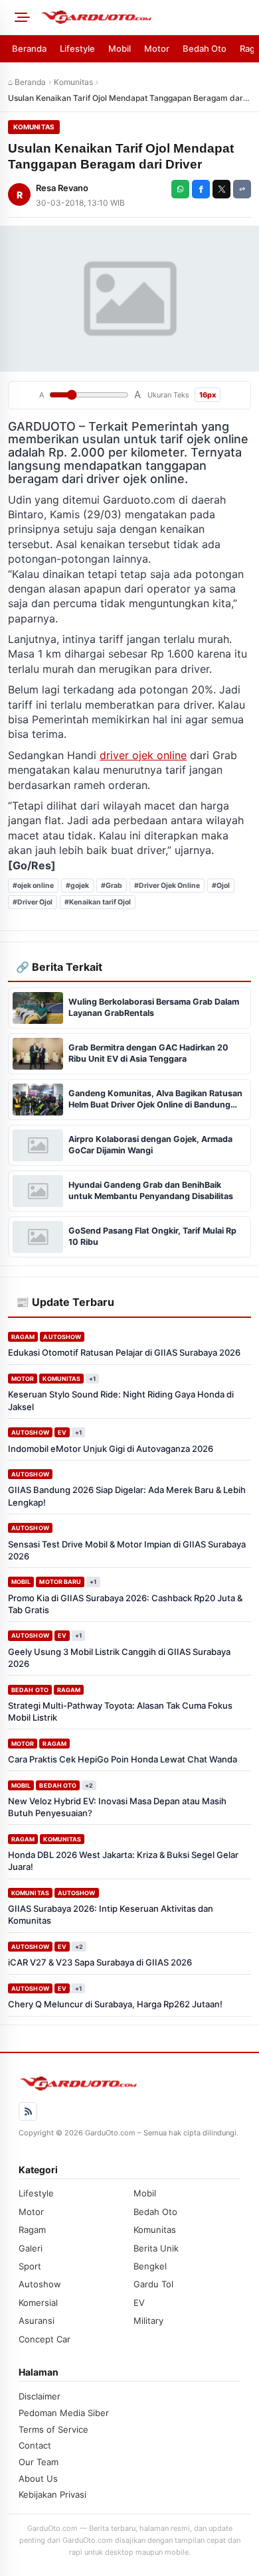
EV (62, 1432)
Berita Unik (156, 2248)
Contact (35, 2445)
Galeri (31, 2248)
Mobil (120, 48)
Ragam (23, 1337)
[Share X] (221, 189)
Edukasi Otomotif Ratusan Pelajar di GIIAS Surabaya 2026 (124, 1352)
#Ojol (221, 886)
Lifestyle (77, 48)
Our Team (39, 2462)
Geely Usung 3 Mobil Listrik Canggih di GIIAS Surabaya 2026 (119, 1658)
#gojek (77, 886)
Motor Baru (60, 1582)
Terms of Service (53, 2429)
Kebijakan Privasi (52, 2494)
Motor (157, 48)
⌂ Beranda (27, 82)
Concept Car (44, 2339)
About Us (38, 2478)
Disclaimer (40, 2396)
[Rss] (28, 2111)
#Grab (112, 886)
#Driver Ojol (33, 902)
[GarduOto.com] (145, 17)
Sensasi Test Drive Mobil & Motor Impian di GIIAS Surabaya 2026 (127, 1550)
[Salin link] (242, 189)
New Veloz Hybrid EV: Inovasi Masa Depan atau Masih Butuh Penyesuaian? (117, 1807)
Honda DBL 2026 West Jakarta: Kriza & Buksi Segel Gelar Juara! (123, 1861)
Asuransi (37, 2321)
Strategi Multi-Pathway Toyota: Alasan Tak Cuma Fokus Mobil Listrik (120, 1711)
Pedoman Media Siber (64, 2413)
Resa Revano (62, 188)
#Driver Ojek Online (167, 886)
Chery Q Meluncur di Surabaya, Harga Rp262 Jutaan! (115, 2004)
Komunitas (73, 82)
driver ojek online (143, 755)
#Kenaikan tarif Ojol (98, 902)
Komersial (38, 2303)
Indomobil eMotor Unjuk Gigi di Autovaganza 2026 (111, 1449)
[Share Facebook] (201, 189)
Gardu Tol (153, 2284)
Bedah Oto (205, 48)
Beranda (29, 48)
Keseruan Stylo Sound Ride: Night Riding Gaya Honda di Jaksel (121, 1400)
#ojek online (33, 886)
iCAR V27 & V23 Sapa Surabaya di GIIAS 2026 (100, 1962)
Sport (30, 2266)
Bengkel (150, 2266)
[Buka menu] (20, 17)
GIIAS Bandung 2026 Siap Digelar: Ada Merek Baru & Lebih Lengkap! (127, 1496)
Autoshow (62, 1337)
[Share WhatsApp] (180, 189)
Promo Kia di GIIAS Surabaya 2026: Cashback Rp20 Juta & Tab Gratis (125, 1604)
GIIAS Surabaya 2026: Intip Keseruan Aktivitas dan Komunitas (111, 1914)
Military (148, 2321)
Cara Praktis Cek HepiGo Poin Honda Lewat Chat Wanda (123, 1759)
